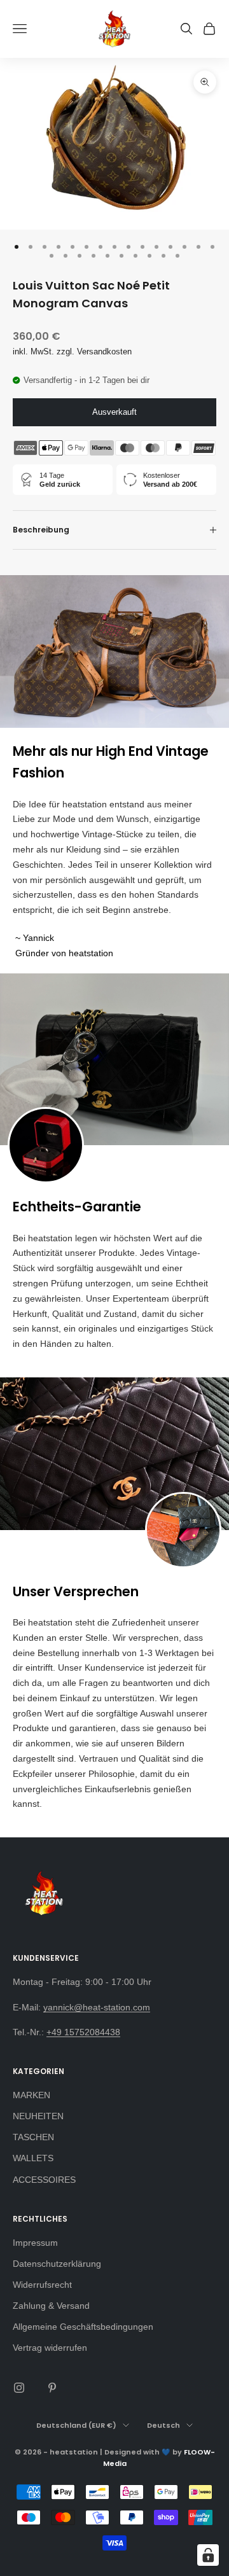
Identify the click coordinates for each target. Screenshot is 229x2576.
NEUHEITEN (38, 2116)
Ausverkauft (114, 412)
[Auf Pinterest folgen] (52, 2388)
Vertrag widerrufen (50, 2348)
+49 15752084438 (83, 2032)
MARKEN (31, 2095)
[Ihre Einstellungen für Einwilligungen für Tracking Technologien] (208, 2555)
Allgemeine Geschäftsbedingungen (83, 2327)
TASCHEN (33, 2137)
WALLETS (33, 2158)
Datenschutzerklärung (57, 2264)
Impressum (35, 2243)
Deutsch (163, 2425)
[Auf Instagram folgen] (19, 2388)
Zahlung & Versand (51, 2306)
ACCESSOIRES (44, 2180)
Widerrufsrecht (42, 2285)
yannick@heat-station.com (97, 2007)
